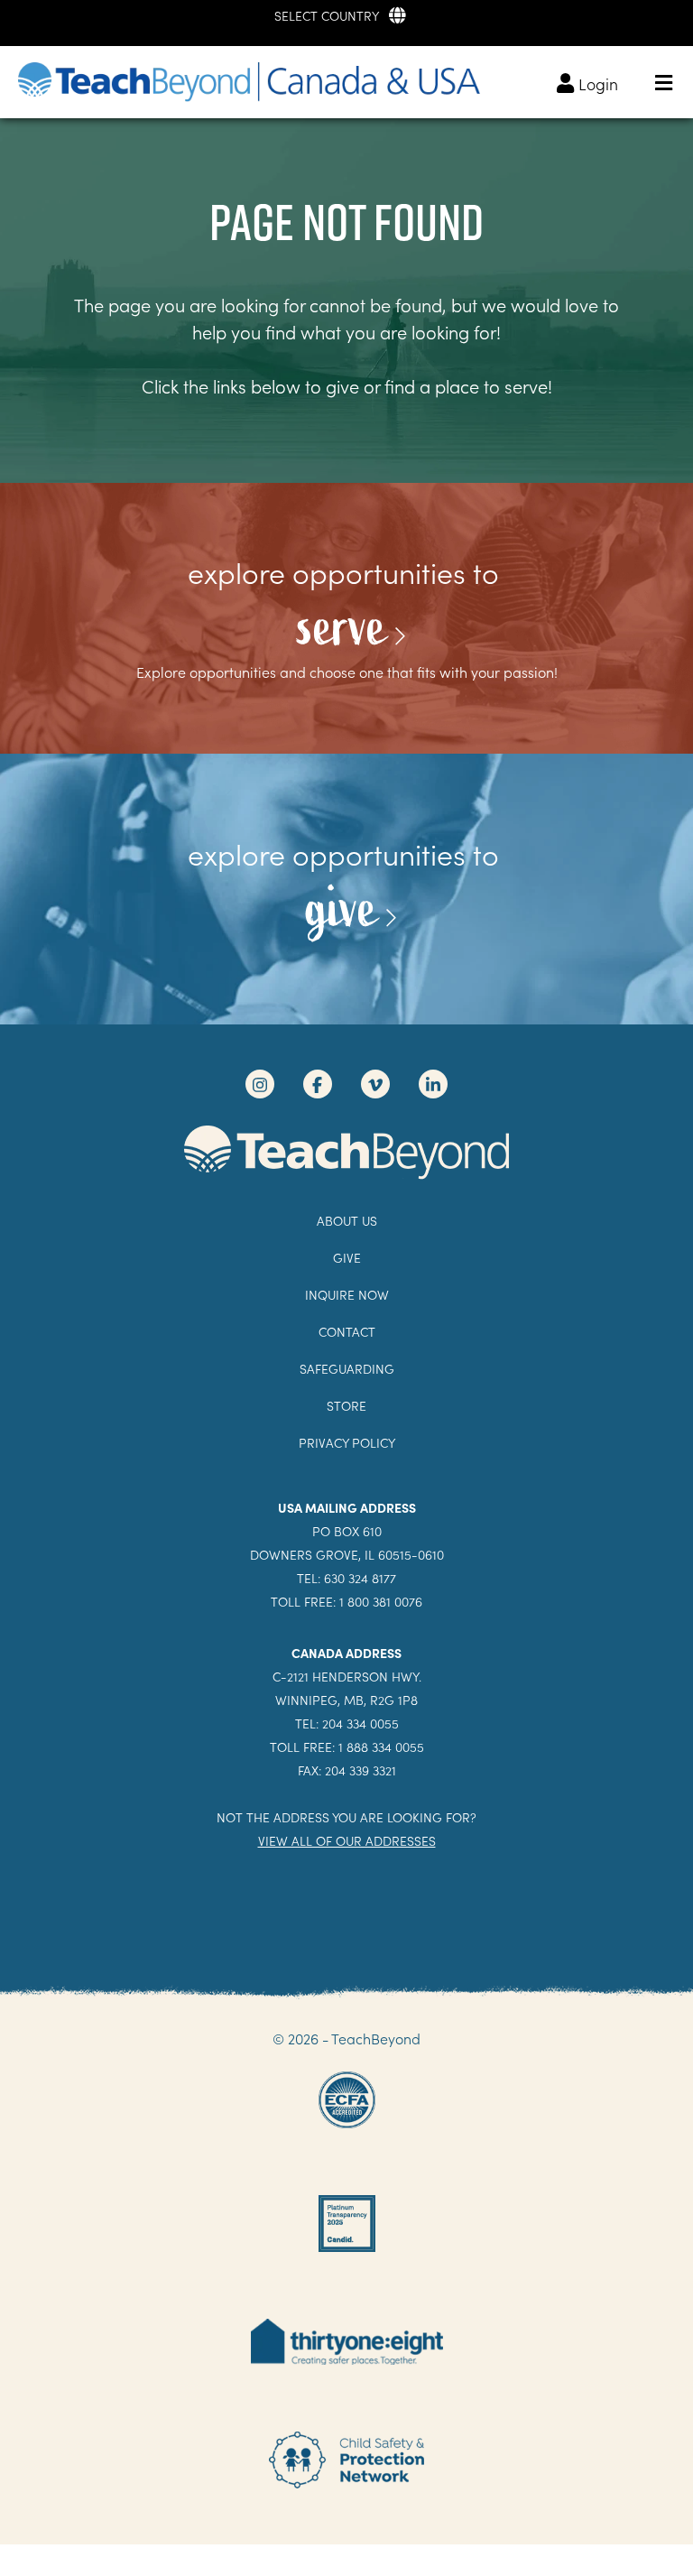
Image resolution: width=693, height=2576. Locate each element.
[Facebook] (318, 1084)
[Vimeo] (375, 1084)
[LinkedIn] (433, 1084)
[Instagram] (260, 1084)
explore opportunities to (347, 572)
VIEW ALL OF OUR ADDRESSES (347, 1841)
